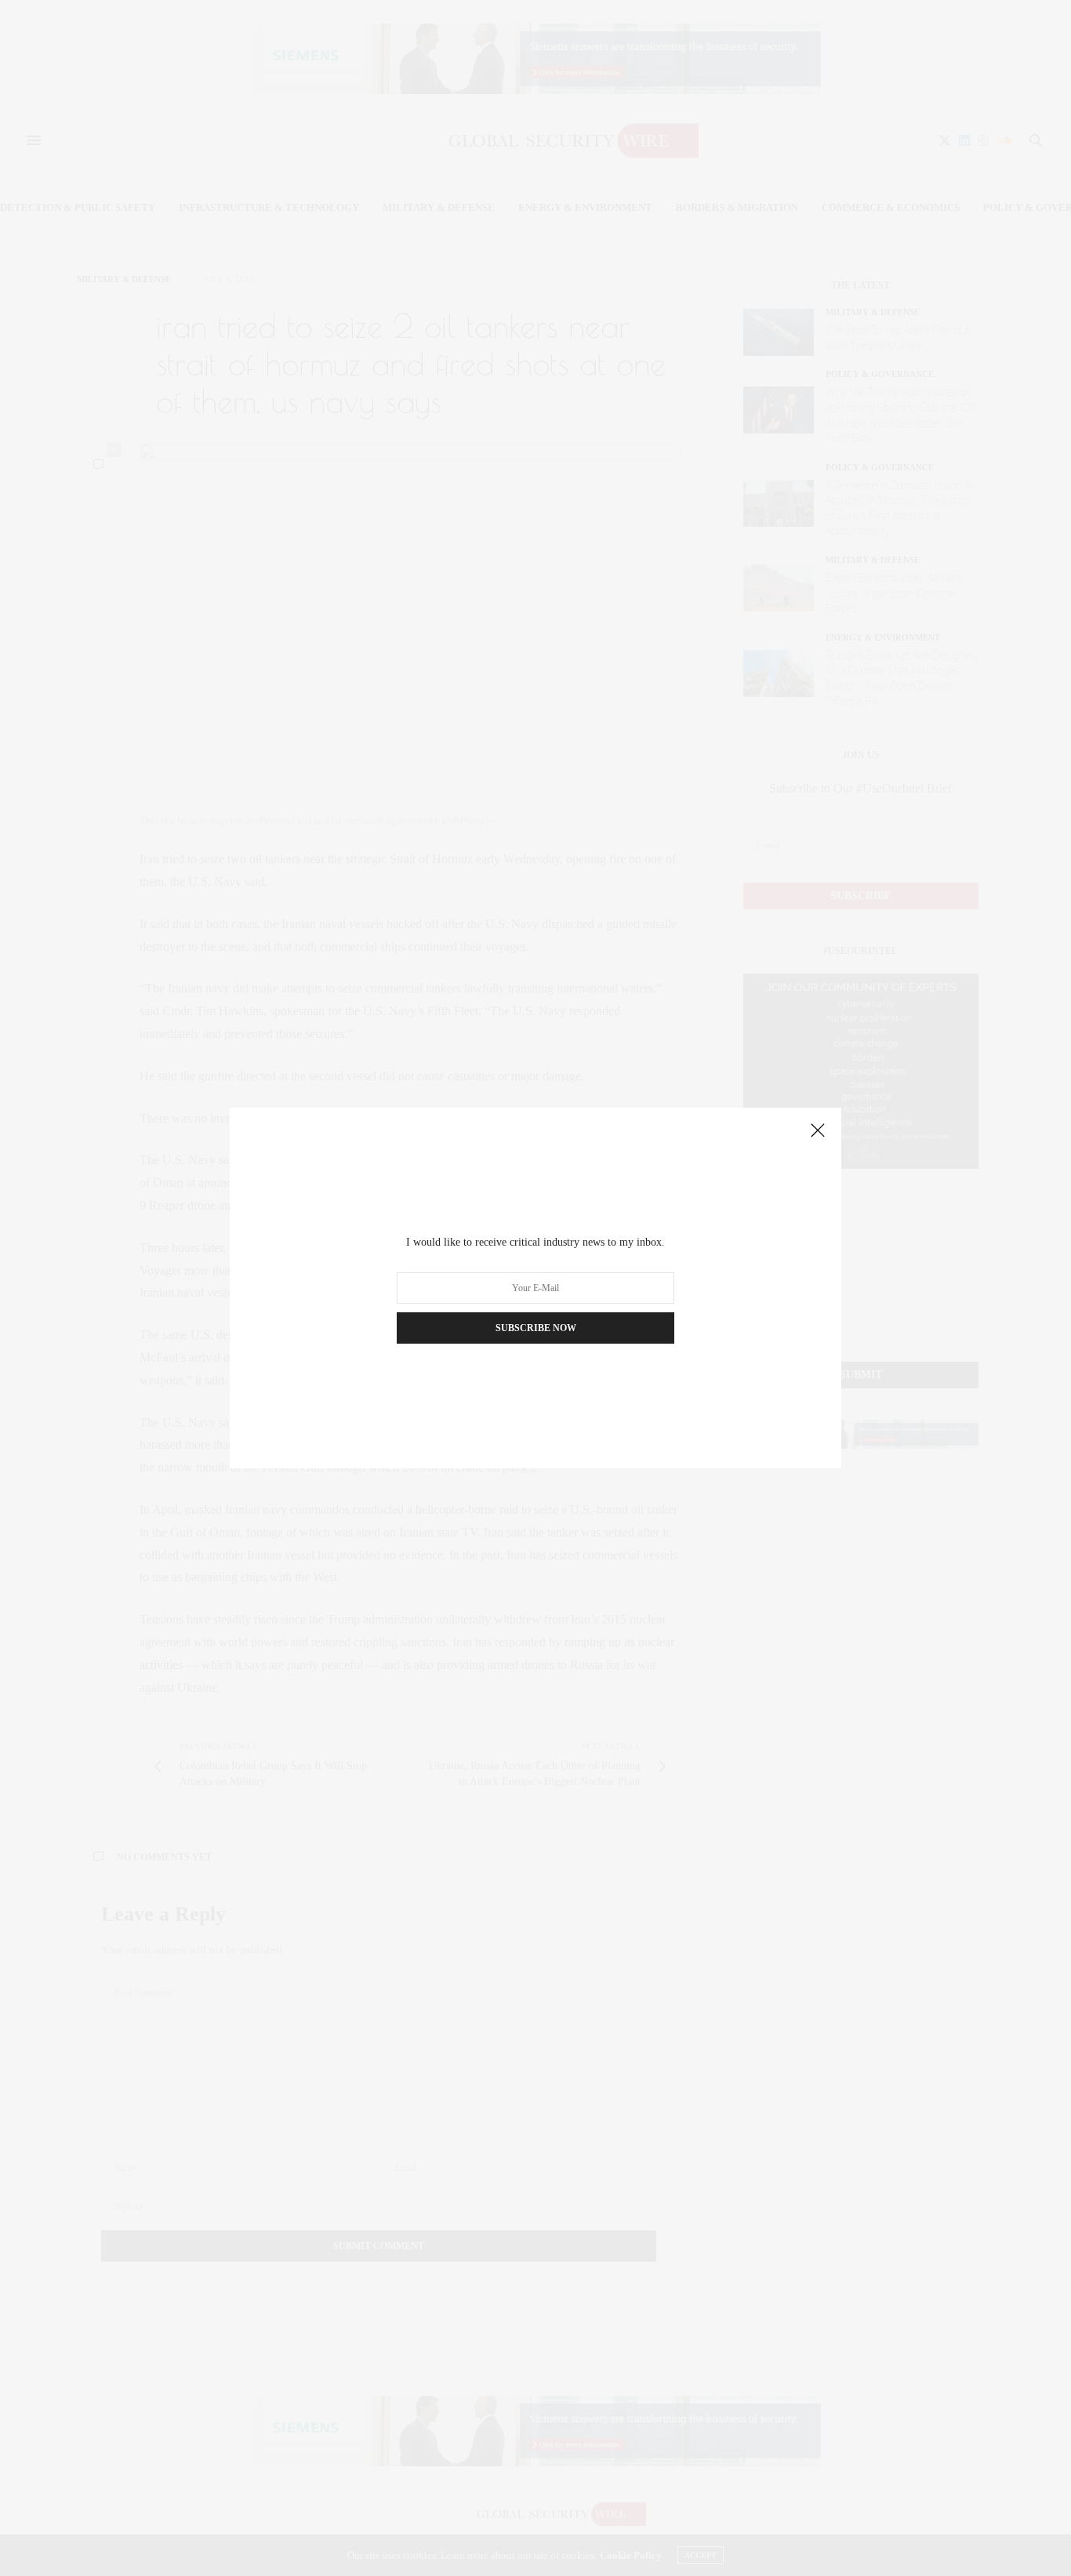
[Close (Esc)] (818, 1131)
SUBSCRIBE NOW (536, 1328)
